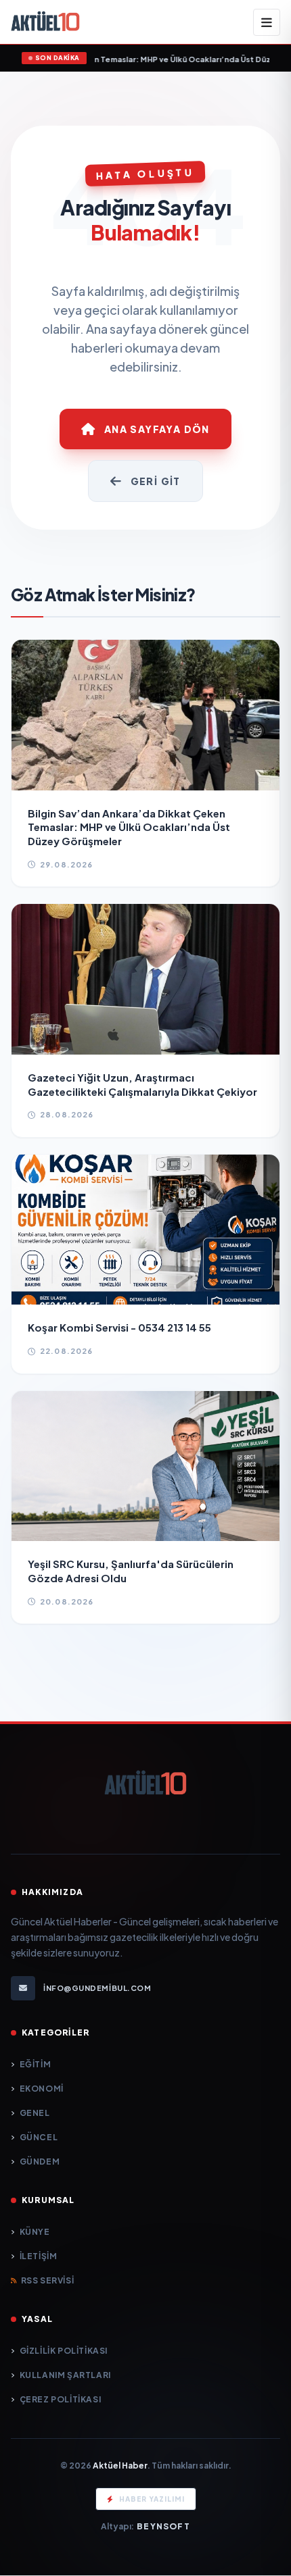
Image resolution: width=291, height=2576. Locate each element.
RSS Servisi (47, 2280)
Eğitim (35, 2064)
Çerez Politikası (60, 2399)
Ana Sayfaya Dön (157, 429)
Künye (35, 2232)
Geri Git (156, 481)
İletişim (38, 2256)
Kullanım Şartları (65, 2375)
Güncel (39, 2137)
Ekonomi (42, 2089)
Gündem (40, 2162)
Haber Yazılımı (152, 2499)
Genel (35, 2113)
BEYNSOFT (163, 2526)
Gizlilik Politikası (64, 2351)
